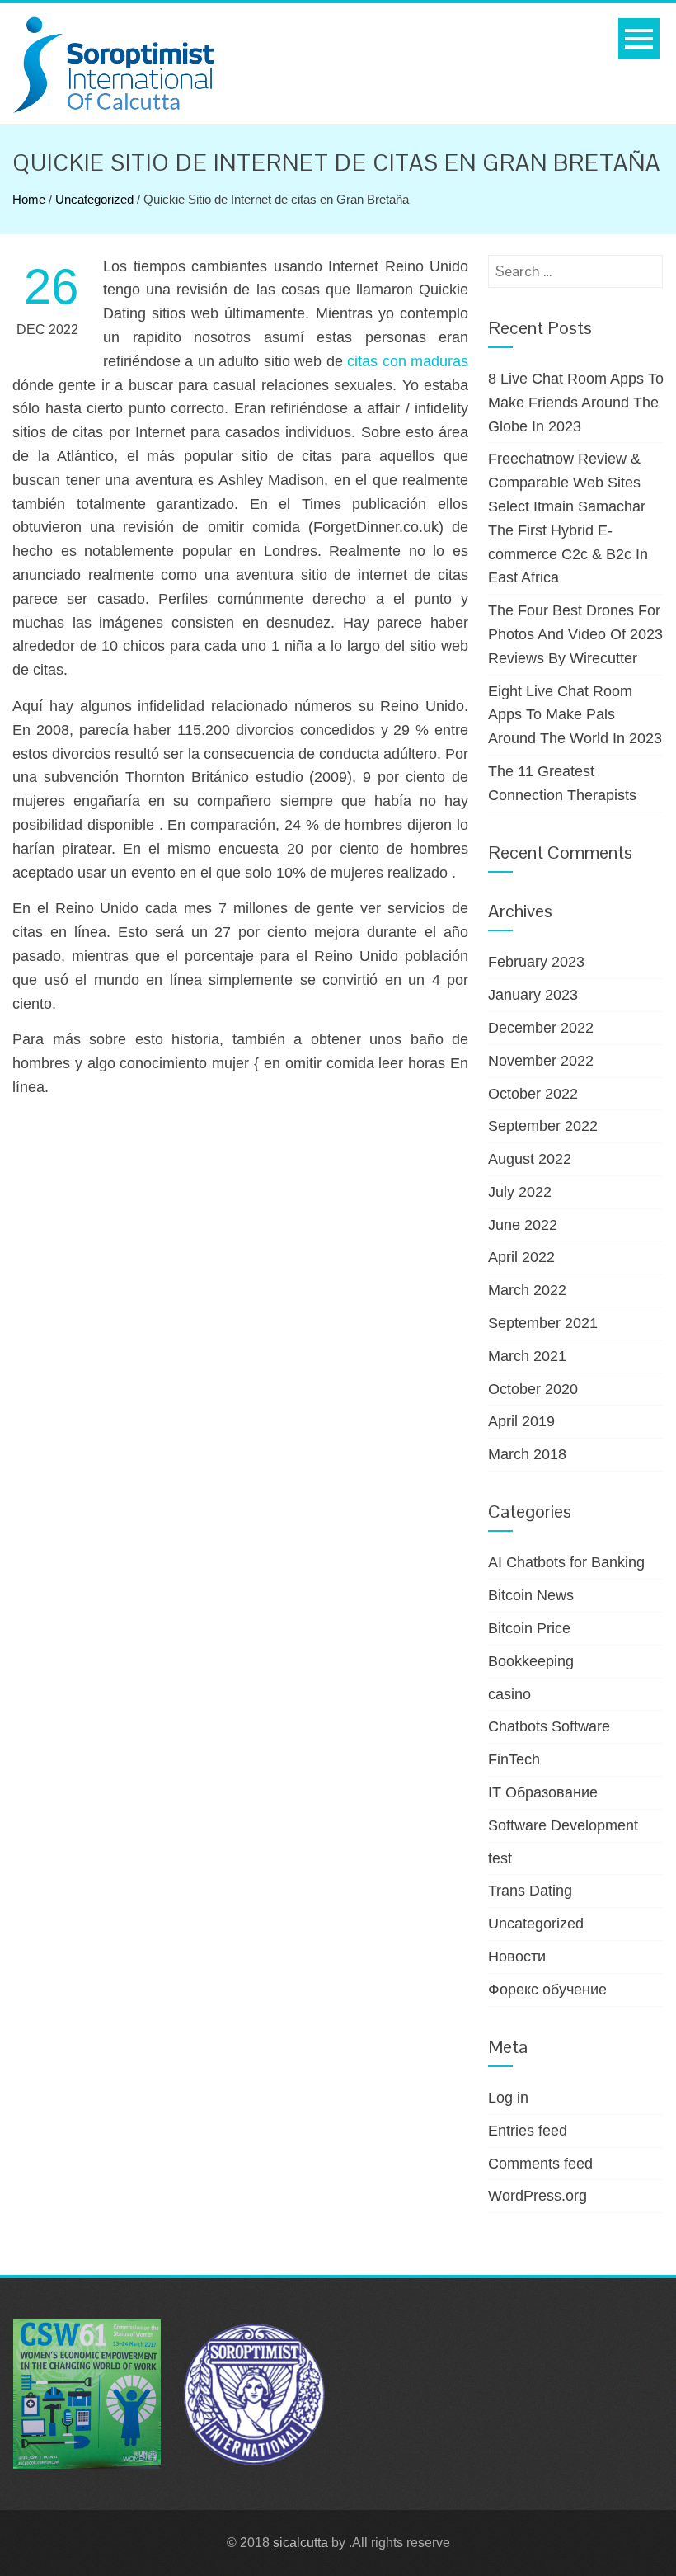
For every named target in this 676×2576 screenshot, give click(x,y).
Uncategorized (94, 199)
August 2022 (530, 1159)
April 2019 (521, 1421)
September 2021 (543, 1323)
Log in (508, 2098)
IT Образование (543, 1792)
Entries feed (528, 2131)
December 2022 (541, 1028)
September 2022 (543, 1126)
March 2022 (527, 1290)
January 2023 (533, 995)
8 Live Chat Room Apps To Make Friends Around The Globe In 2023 (576, 403)
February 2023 (536, 962)
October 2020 (533, 1389)
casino (509, 1694)
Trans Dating (530, 1891)
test (500, 1858)
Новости (517, 1957)
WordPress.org (538, 2196)
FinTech (514, 1759)
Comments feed (540, 2164)
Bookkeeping (531, 1661)
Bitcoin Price (529, 1628)
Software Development (563, 1825)
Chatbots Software (549, 1726)
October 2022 (533, 1094)
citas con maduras (408, 361)
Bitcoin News (531, 1595)
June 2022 (523, 1225)
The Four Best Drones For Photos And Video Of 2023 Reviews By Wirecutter (575, 634)
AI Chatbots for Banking (566, 1562)
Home (29, 199)
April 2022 (521, 1257)
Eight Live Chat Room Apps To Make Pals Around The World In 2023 (575, 715)
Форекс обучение (547, 1990)
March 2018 (527, 1454)
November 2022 (541, 1061)
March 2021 (527, 1356)
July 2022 (520, 1192)
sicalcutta (300, 2543)
